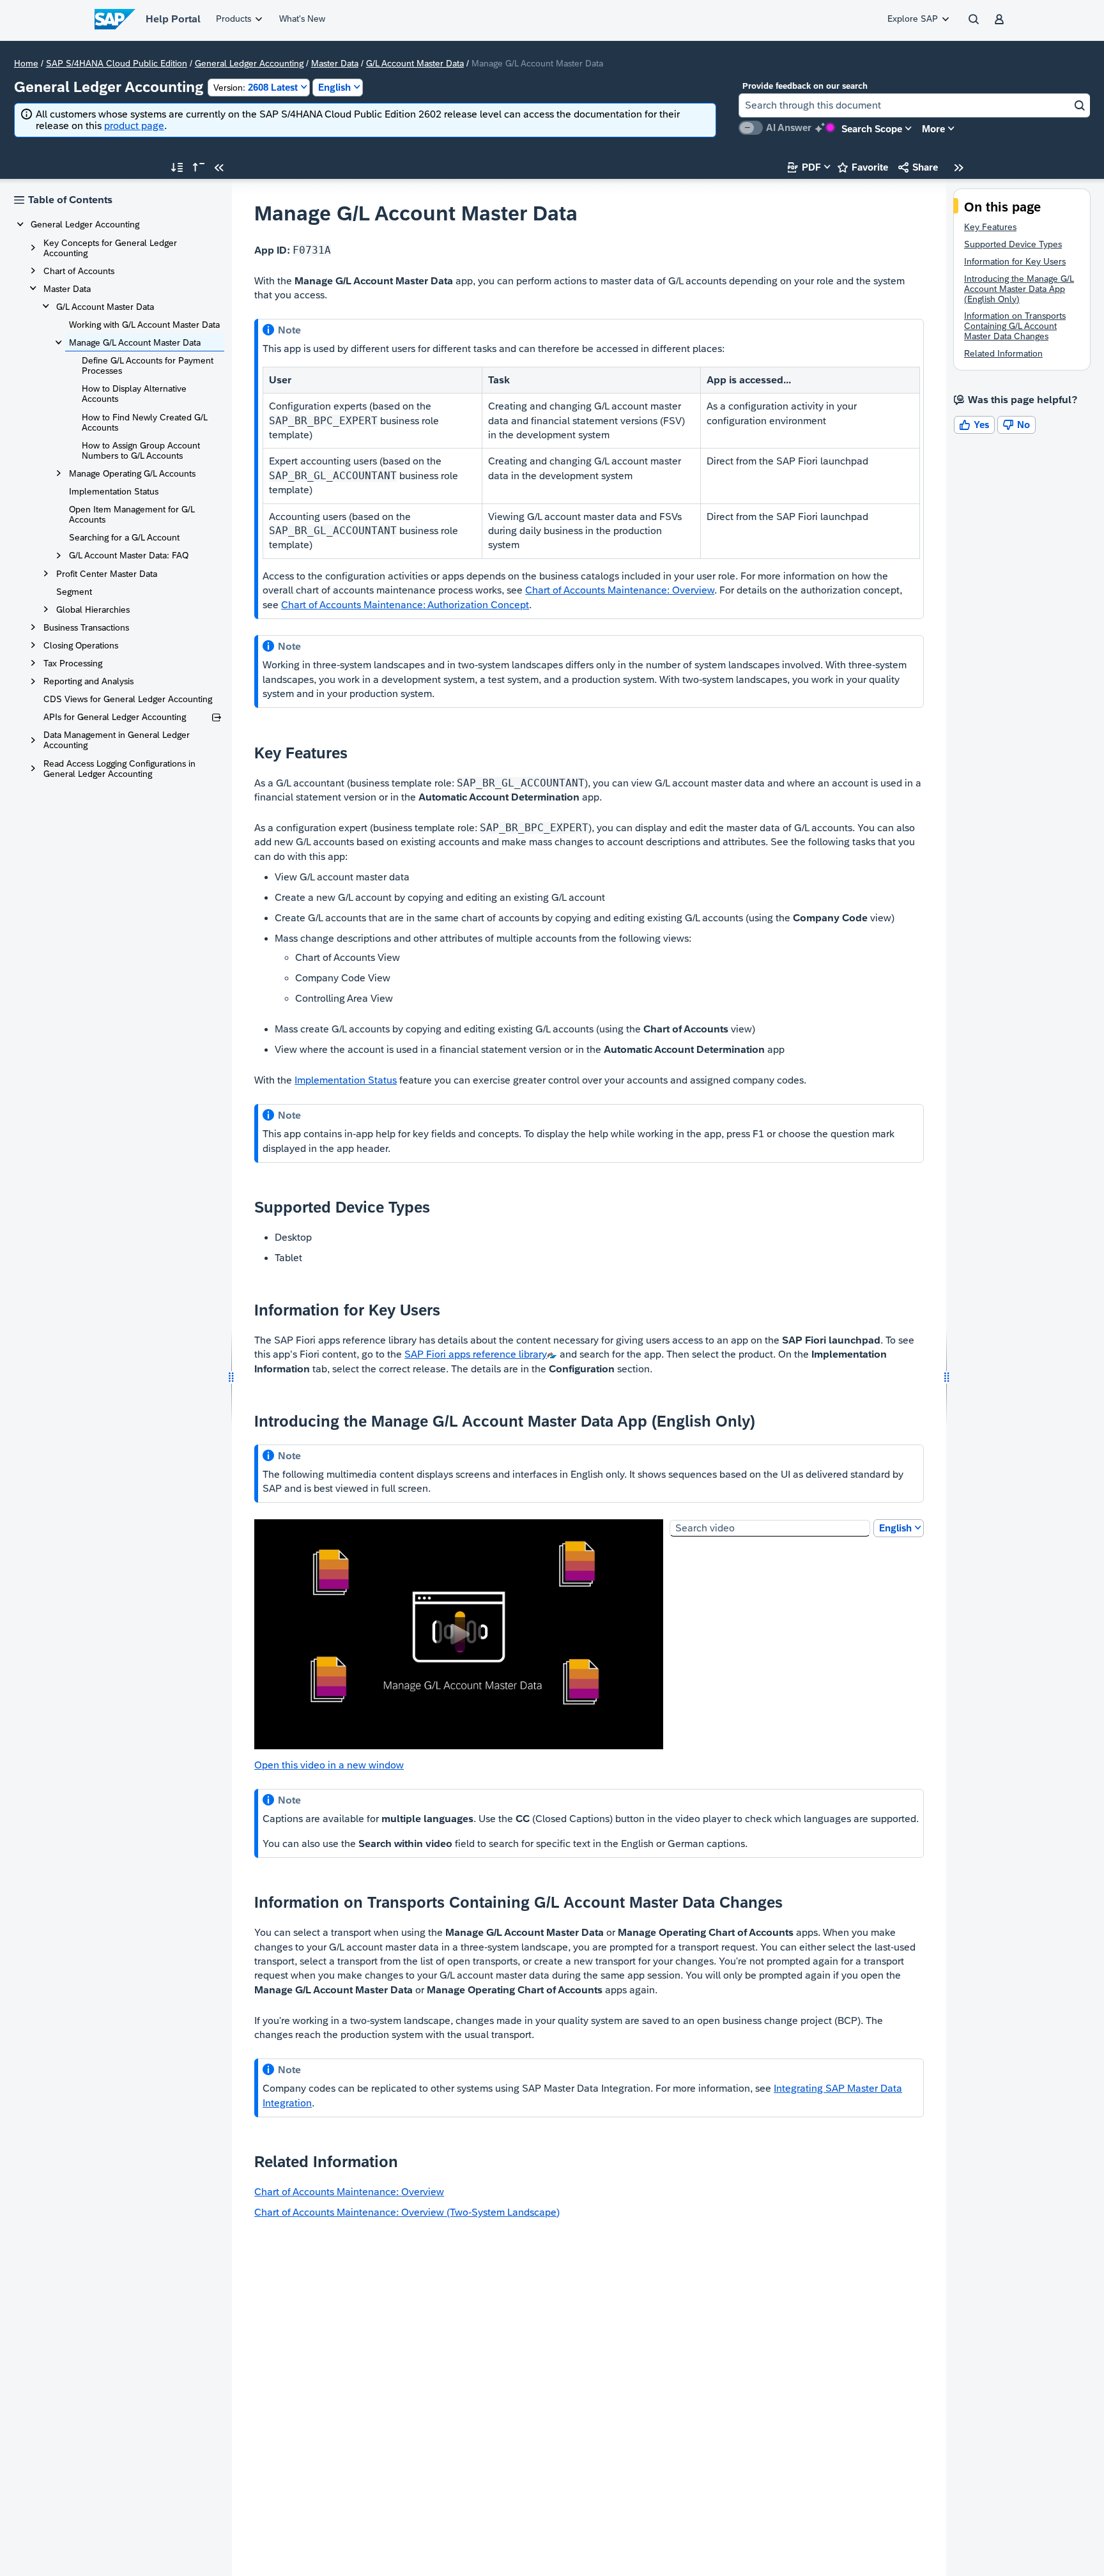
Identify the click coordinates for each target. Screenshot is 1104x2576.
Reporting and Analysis (88, 681)
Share (918, 167)
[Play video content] (459, 1634)
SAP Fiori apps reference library (476, 1354)
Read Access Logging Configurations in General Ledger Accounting (119, 769)
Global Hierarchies (93, 609)
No (1016, 425)
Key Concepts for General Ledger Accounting (110, 248)
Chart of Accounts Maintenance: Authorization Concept (405, 605)
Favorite (863, 167)
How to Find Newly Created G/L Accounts (145, 422)
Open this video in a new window (329, 1765)
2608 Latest (256, 87)
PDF (804, 167)
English (334, 87)
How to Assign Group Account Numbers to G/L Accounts (141, 450)
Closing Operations (81, 645)
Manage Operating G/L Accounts (132, 473)
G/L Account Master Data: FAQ (129, 555)
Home (26, 63)
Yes (974, 425)
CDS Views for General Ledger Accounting (128, 699)
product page (134, 126)
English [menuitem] (895, 1528)
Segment (74, 592)
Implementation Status (114, 491)
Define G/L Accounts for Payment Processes (148, 365)
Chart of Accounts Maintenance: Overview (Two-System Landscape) (407, 2212)
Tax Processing (73, 663)
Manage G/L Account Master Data (135, 342)
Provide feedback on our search (805, 86)
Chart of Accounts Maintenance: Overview (620, 590)
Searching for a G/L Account (124, 537)
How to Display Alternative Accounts (134, 394)
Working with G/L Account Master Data (144, 325)
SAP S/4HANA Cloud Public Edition (117, 63)
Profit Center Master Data (107, 574)
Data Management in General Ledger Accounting (117, 740)
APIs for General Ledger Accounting (115, 717)
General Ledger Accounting (249, 63)
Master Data (335, 63)
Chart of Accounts (79, 271)
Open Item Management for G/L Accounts (132, 514)
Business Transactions (86, 627)
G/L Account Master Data (415, 63)
